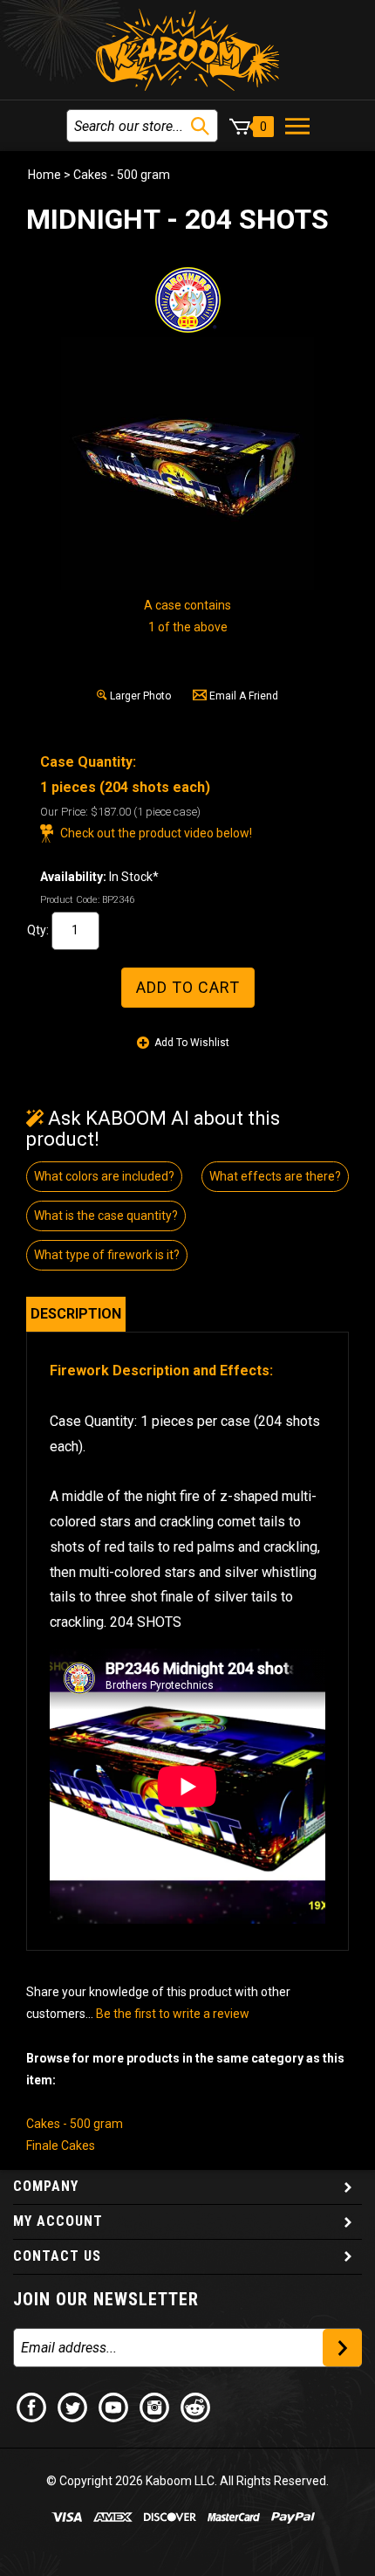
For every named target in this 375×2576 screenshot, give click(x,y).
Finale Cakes (61, 2146)
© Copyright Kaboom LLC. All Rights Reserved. (187, 2481)
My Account (58, 2221)
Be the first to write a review (173, 2014)
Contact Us (57, 2256)
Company (46, 2186)
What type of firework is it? (107, 1255)
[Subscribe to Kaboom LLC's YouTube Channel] (114, 2407)
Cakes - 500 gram (122, 175)
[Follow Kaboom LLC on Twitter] (73, 2407)
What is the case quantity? (106, 1216)
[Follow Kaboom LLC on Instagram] (155, 2407)
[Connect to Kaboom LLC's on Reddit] (196, 2407)
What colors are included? (104, 1176)
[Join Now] (342, 2348)
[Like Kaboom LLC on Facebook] (32, 2407)
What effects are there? (275, 1176)
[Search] (200, 126)
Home (44, 175)
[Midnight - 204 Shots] (187, 464)
